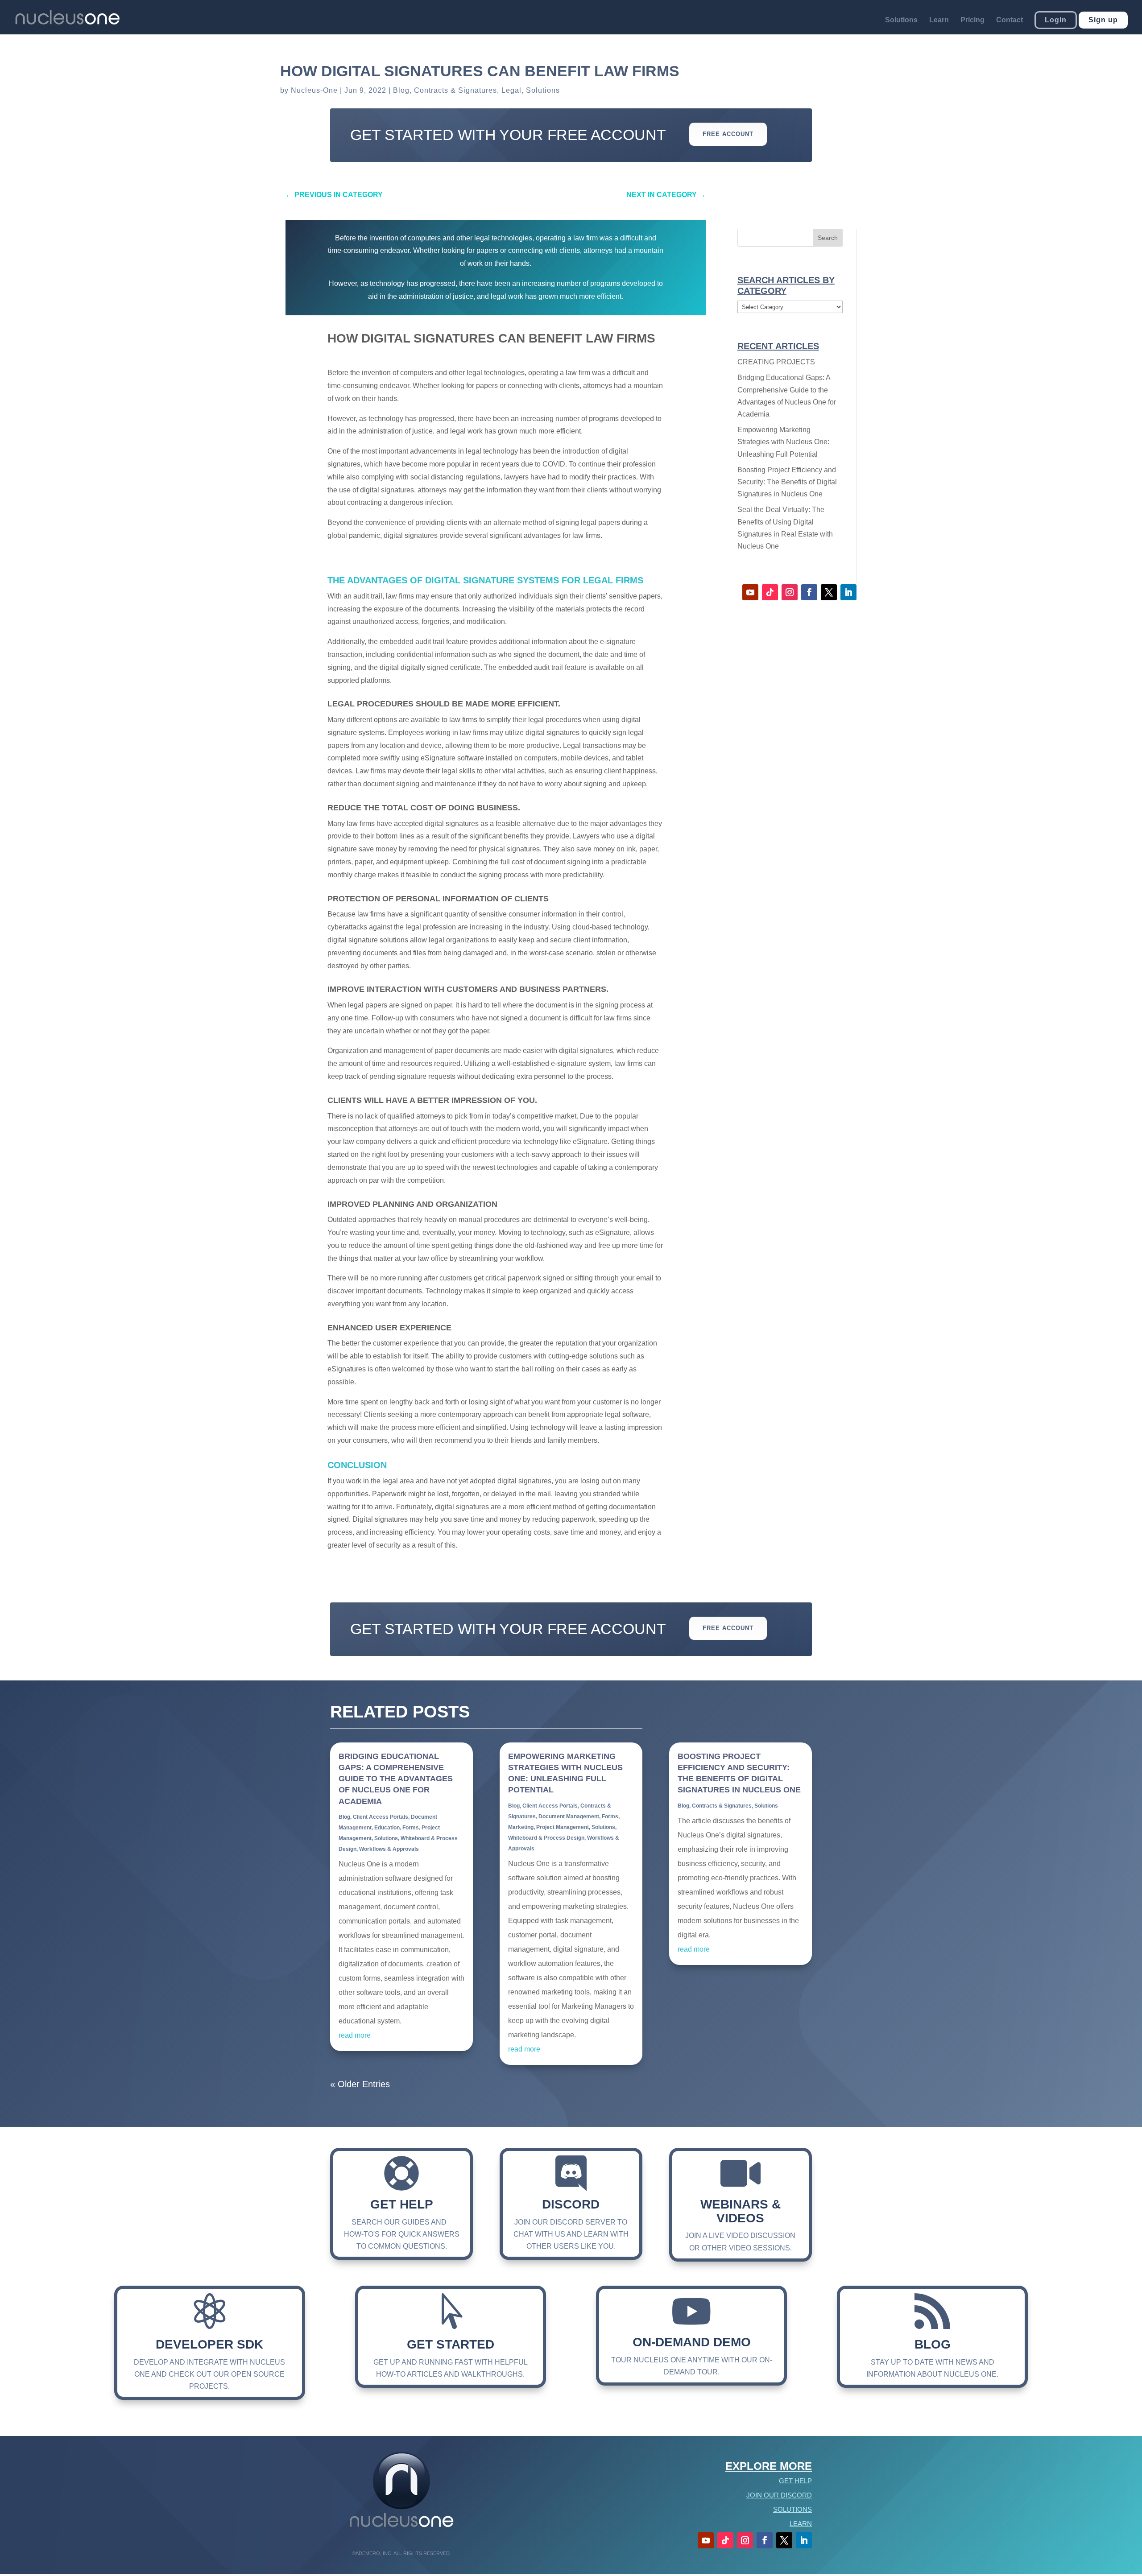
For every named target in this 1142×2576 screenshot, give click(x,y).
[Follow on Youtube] (750, 592)
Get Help (402, 2204)
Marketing (521, 1827)
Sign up (1103, 20)
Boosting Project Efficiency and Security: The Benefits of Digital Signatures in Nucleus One (787, 482)
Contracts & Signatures (455, 90)
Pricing (972, 20)
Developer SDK (209, 2344)
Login (1056, 20)
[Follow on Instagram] (790, 592)
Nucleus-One (314, 90)
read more (355, 2035)
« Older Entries (360, 2084)
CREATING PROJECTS (776, 362)
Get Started (451, 2344)
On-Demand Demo (692, 2342)
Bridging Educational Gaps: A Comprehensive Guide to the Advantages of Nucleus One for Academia (396, 1779)
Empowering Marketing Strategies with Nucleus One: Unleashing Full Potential (783, 442)
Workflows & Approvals (389, 1849)
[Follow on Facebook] (809, 592)
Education (387, 1828)
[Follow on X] (829, 592)
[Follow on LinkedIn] (848, 592)
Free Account (728, 134)
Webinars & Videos (741, 2211)
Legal (511, 90)
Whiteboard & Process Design (546, 1838)
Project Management (563, 1827)
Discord (571, 2204)
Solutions (901, 20)
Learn (939, 20)
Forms (411, 1828)
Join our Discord (779, 2495)
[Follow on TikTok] (770, 592)
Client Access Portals (381, 1817)
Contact (1010, 20)
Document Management (569, 1816)
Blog (401, 90)
